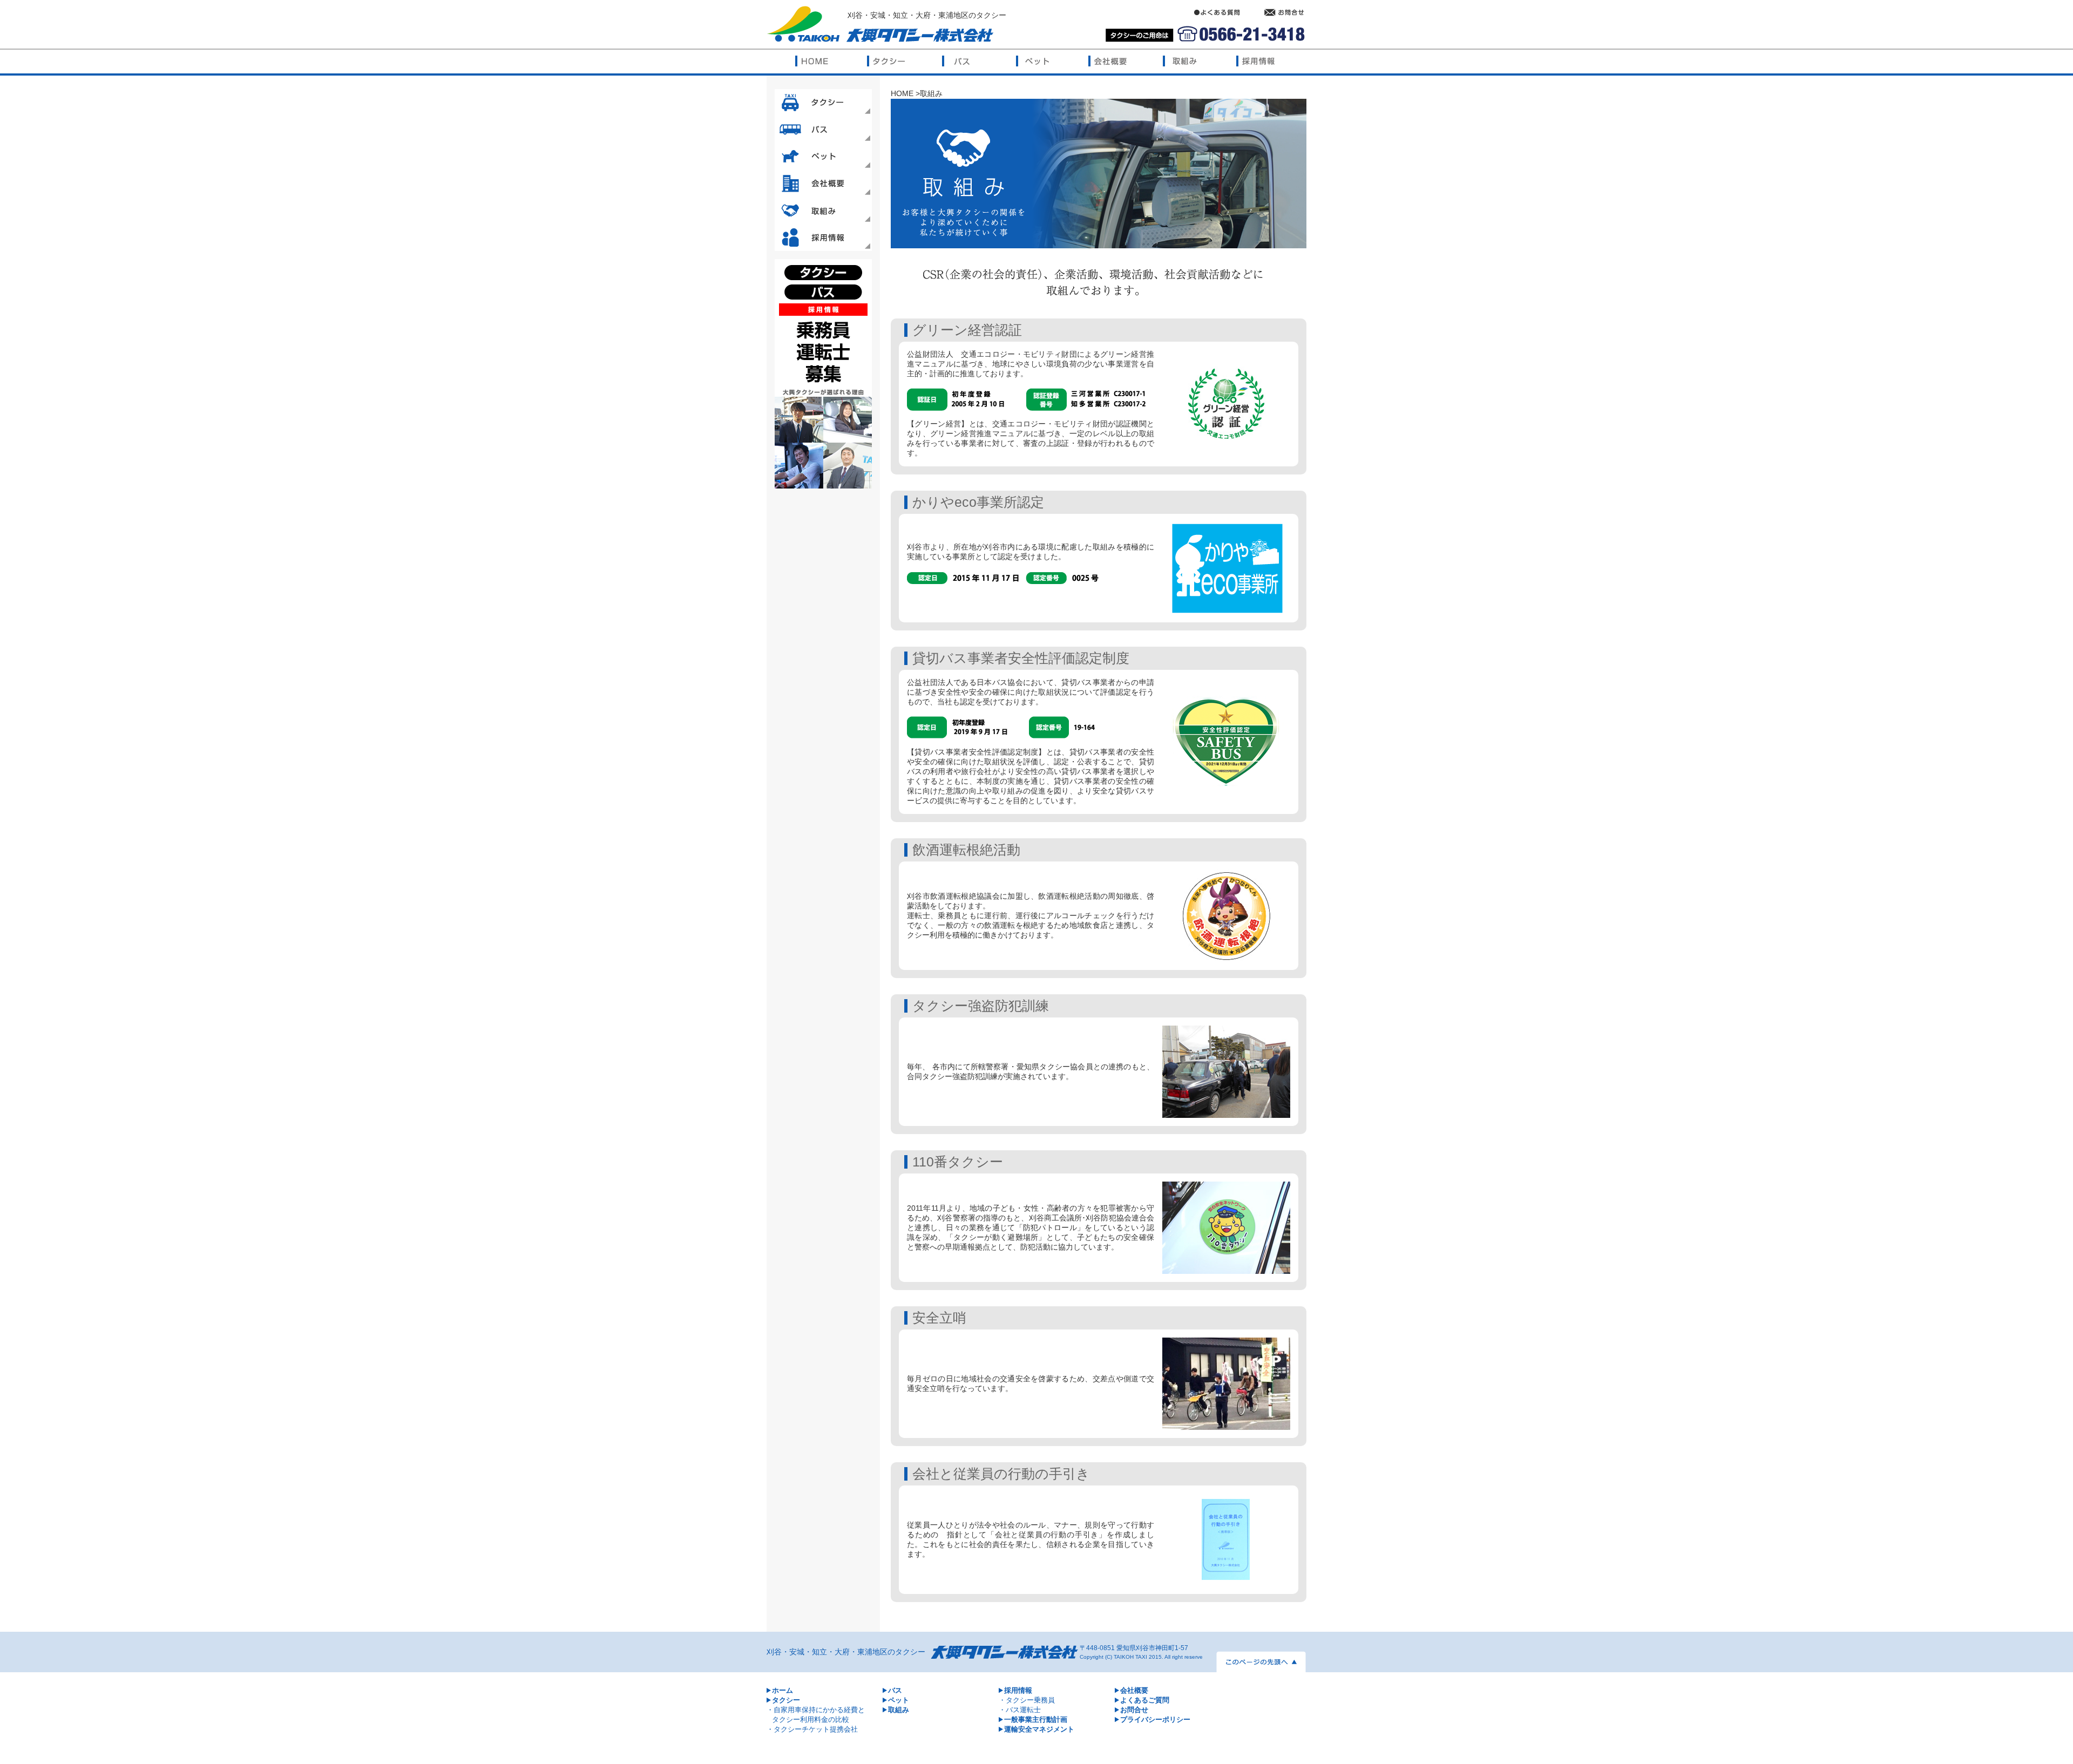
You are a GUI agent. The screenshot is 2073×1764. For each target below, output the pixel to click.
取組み (899, 1710)
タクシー (786, 1700)
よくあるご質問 (1145, 1700)
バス (895, 1690)
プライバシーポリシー (1155, 1719)
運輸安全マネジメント (1039, 1729)
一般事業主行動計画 (1036, 1719)
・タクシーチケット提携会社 (812, 1729)
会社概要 (1134, 1690)
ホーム (783, 1690)
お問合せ (1134, 1710)
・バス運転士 (1020, 1710)
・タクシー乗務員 (1027, 1700)
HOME (902, 93)
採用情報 (1018, 1690)
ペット (899, 1700)
